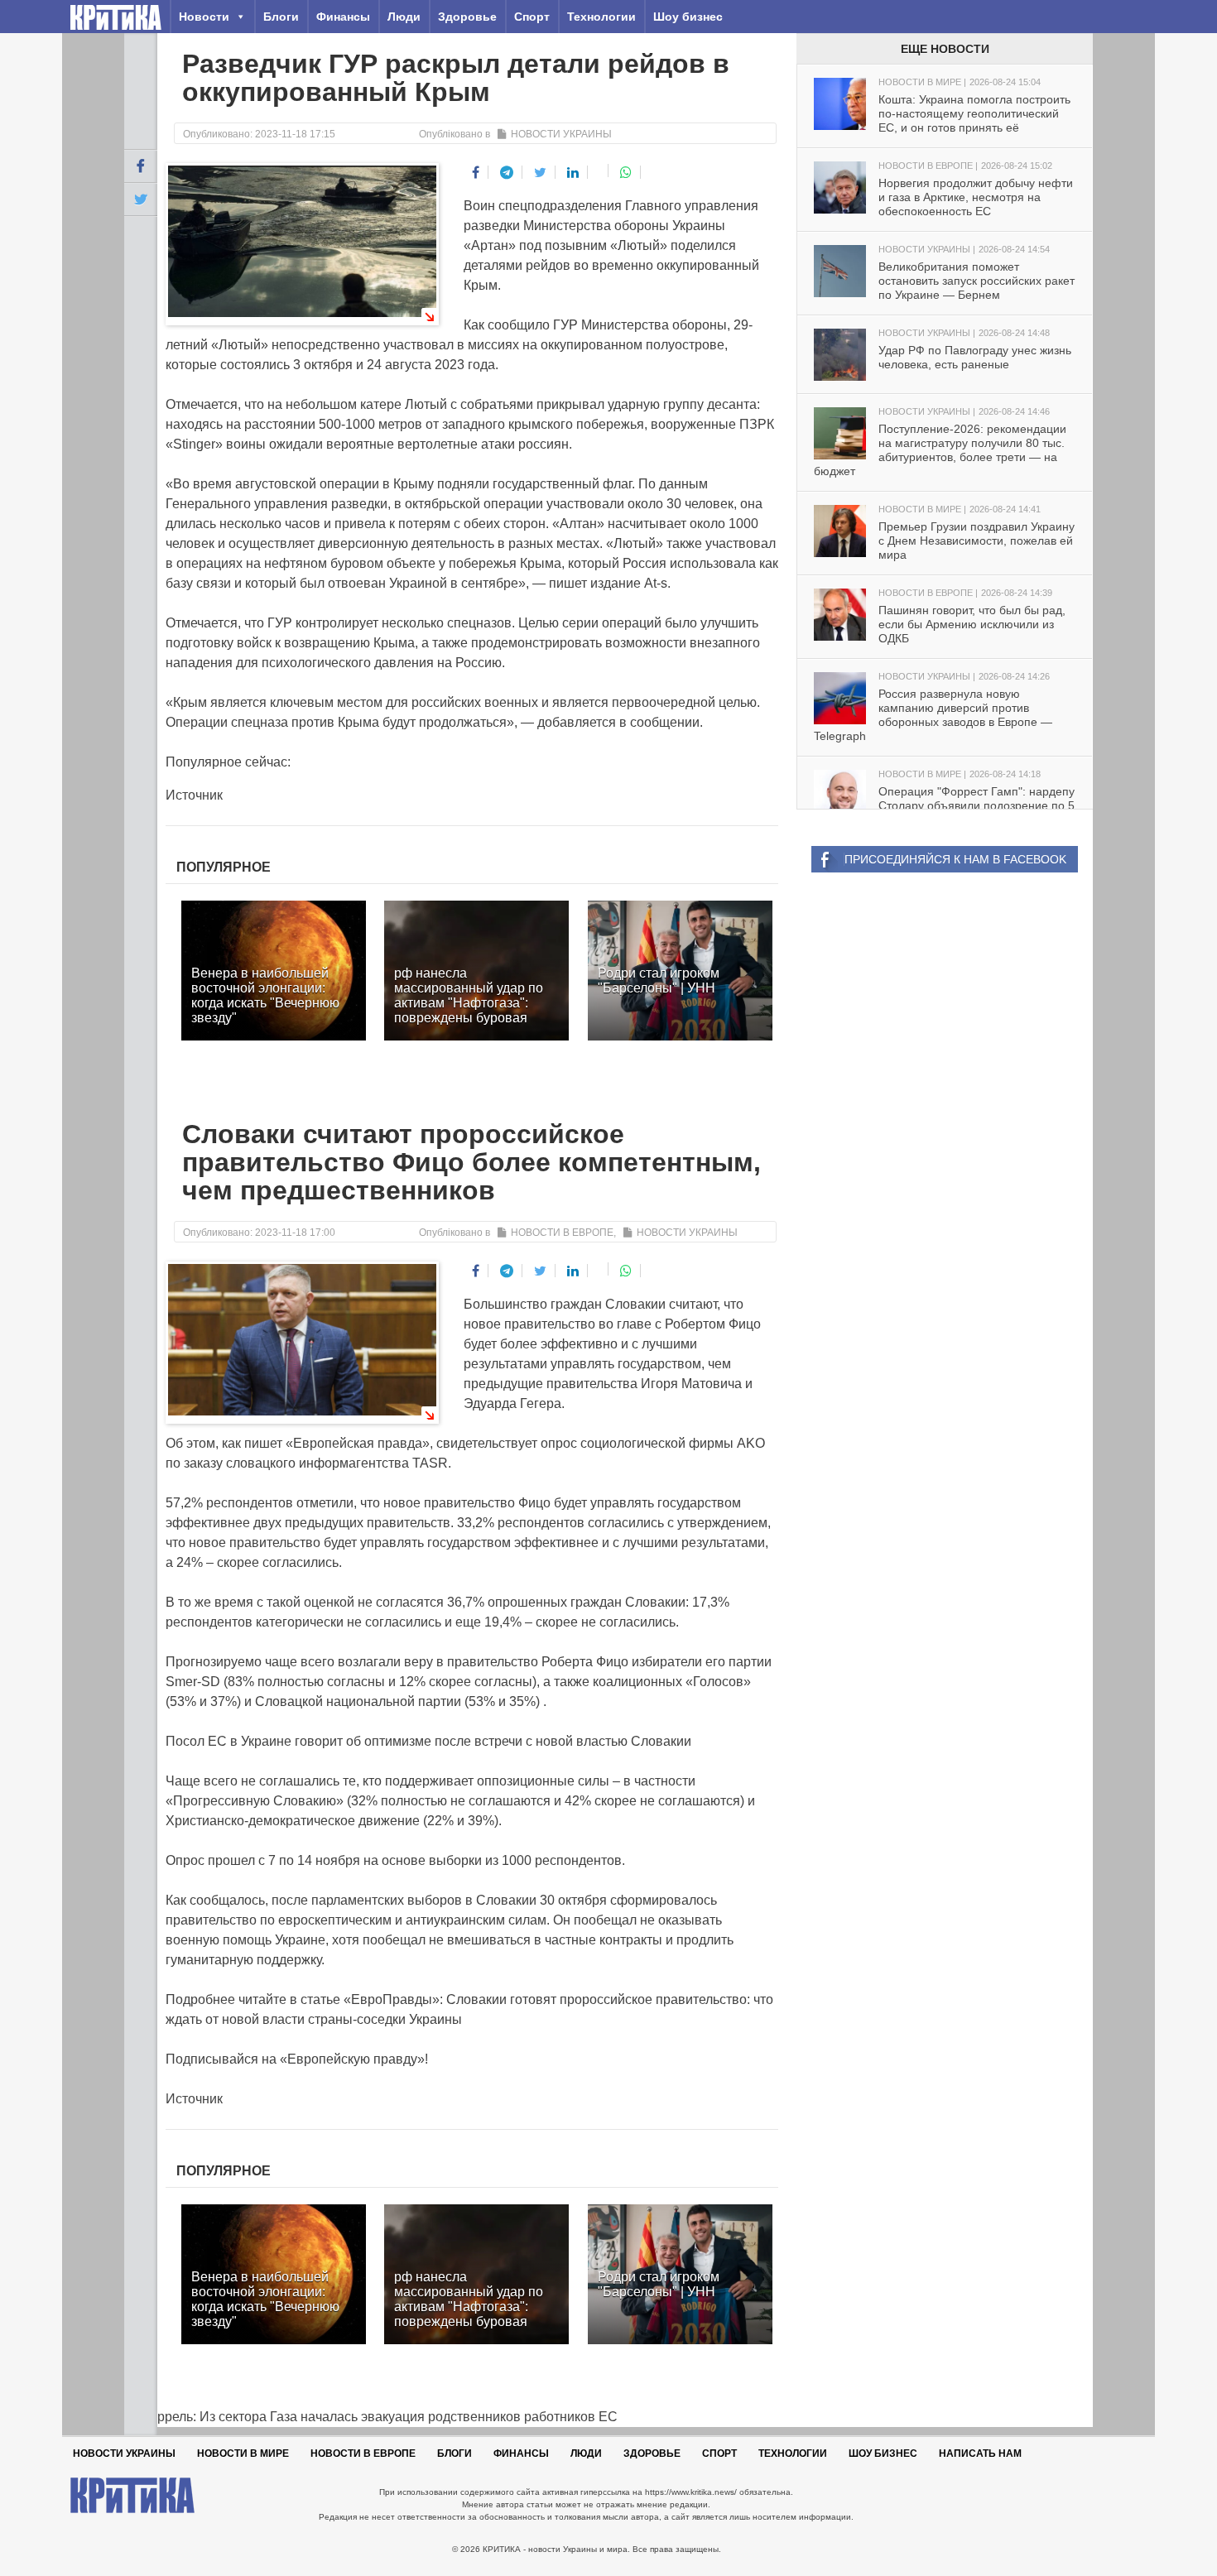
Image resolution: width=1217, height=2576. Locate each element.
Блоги (281, 17)
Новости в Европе (562, 1233)
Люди (404, 17)
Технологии (601, 17)
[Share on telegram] (507, 172)
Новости (204, 17)
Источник (194, 795)
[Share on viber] (600, 171)
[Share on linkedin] (573, 172)
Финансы (343, 17)
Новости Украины (561, 134)
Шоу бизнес (688, 17)
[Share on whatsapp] (626, 172)
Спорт (532, 17)
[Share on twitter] (541, 172)
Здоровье (467, 17)
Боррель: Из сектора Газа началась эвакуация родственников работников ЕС (371, 2417)
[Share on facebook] (476, 172)
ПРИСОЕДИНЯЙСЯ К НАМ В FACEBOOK (955, 859)
